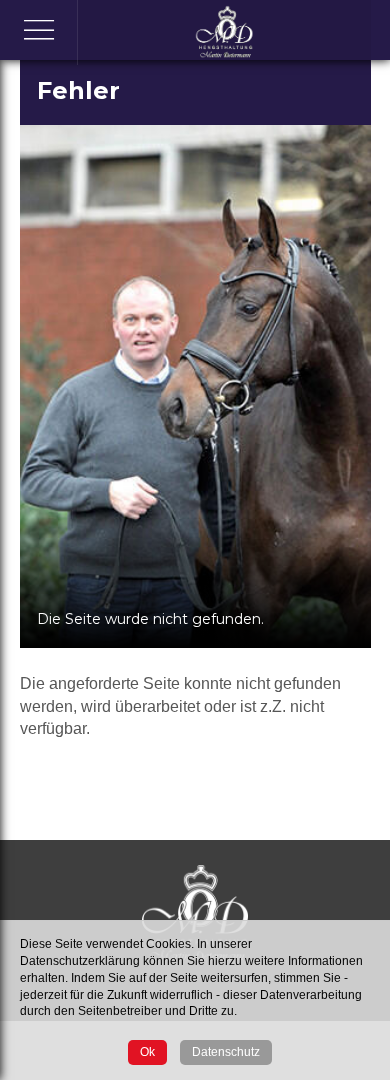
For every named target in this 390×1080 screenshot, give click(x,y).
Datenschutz (226, 1052)
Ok (147, 1052)
